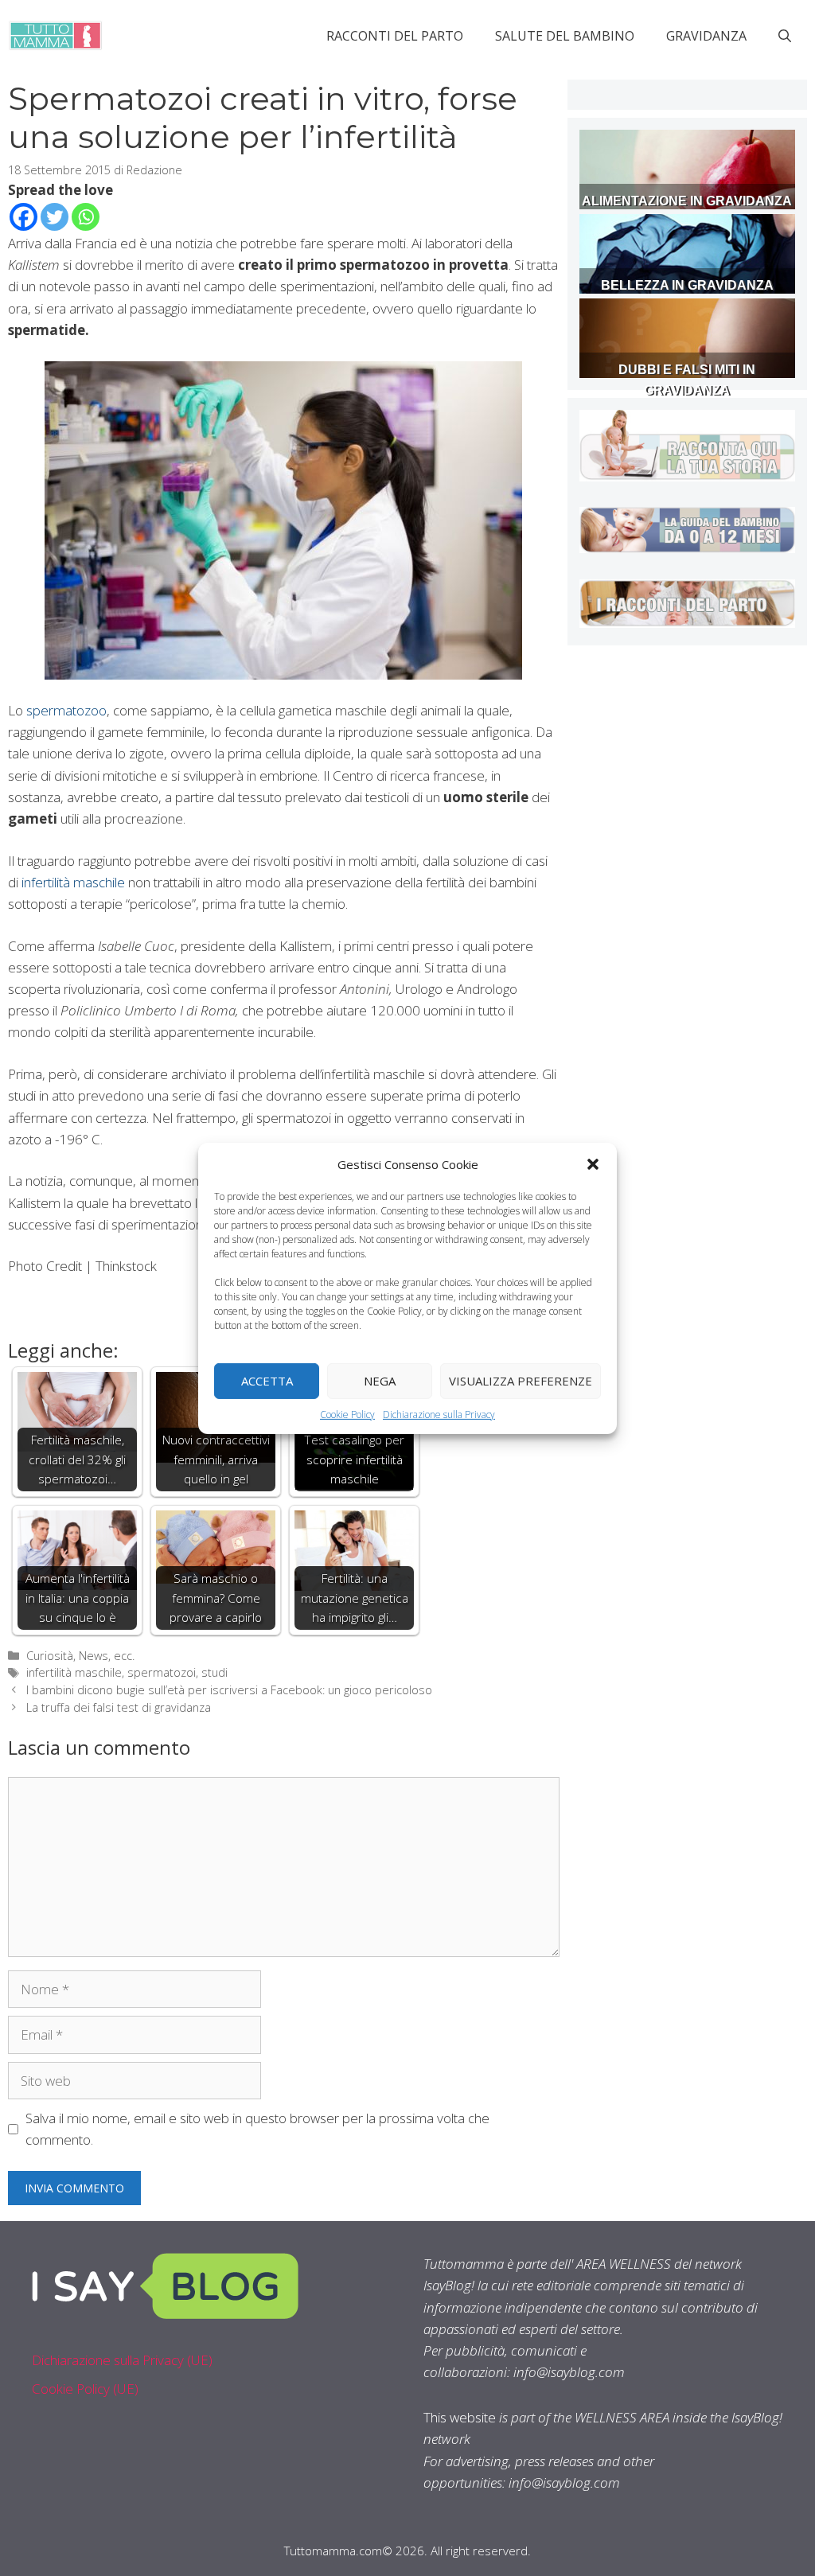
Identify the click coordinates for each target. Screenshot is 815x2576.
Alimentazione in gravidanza (687, 201)
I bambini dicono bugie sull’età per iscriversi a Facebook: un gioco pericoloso (229, 1690)
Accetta (267, 1381)
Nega (380, 1381)
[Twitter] (55, 217)
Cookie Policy (347, 1414)
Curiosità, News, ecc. (80, 1656)
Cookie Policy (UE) (85, 2389)
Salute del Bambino (565, 36)
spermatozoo (66, 710)
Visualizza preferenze (521, 1381)
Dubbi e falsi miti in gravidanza (687, 380)
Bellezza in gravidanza (687, 285)
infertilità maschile (72, 882)
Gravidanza (706, 36)
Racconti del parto (395, 36)
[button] (593, 1163)
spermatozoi (162, 1672)
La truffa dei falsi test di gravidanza (119, 1707)
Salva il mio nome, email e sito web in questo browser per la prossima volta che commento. (257, 2129)
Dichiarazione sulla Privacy (439, 1414)
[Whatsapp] (86, 217)
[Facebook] (23, 217)
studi (214, 1672)
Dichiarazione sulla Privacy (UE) (122, 2360)
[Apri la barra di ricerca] (785, 36)
